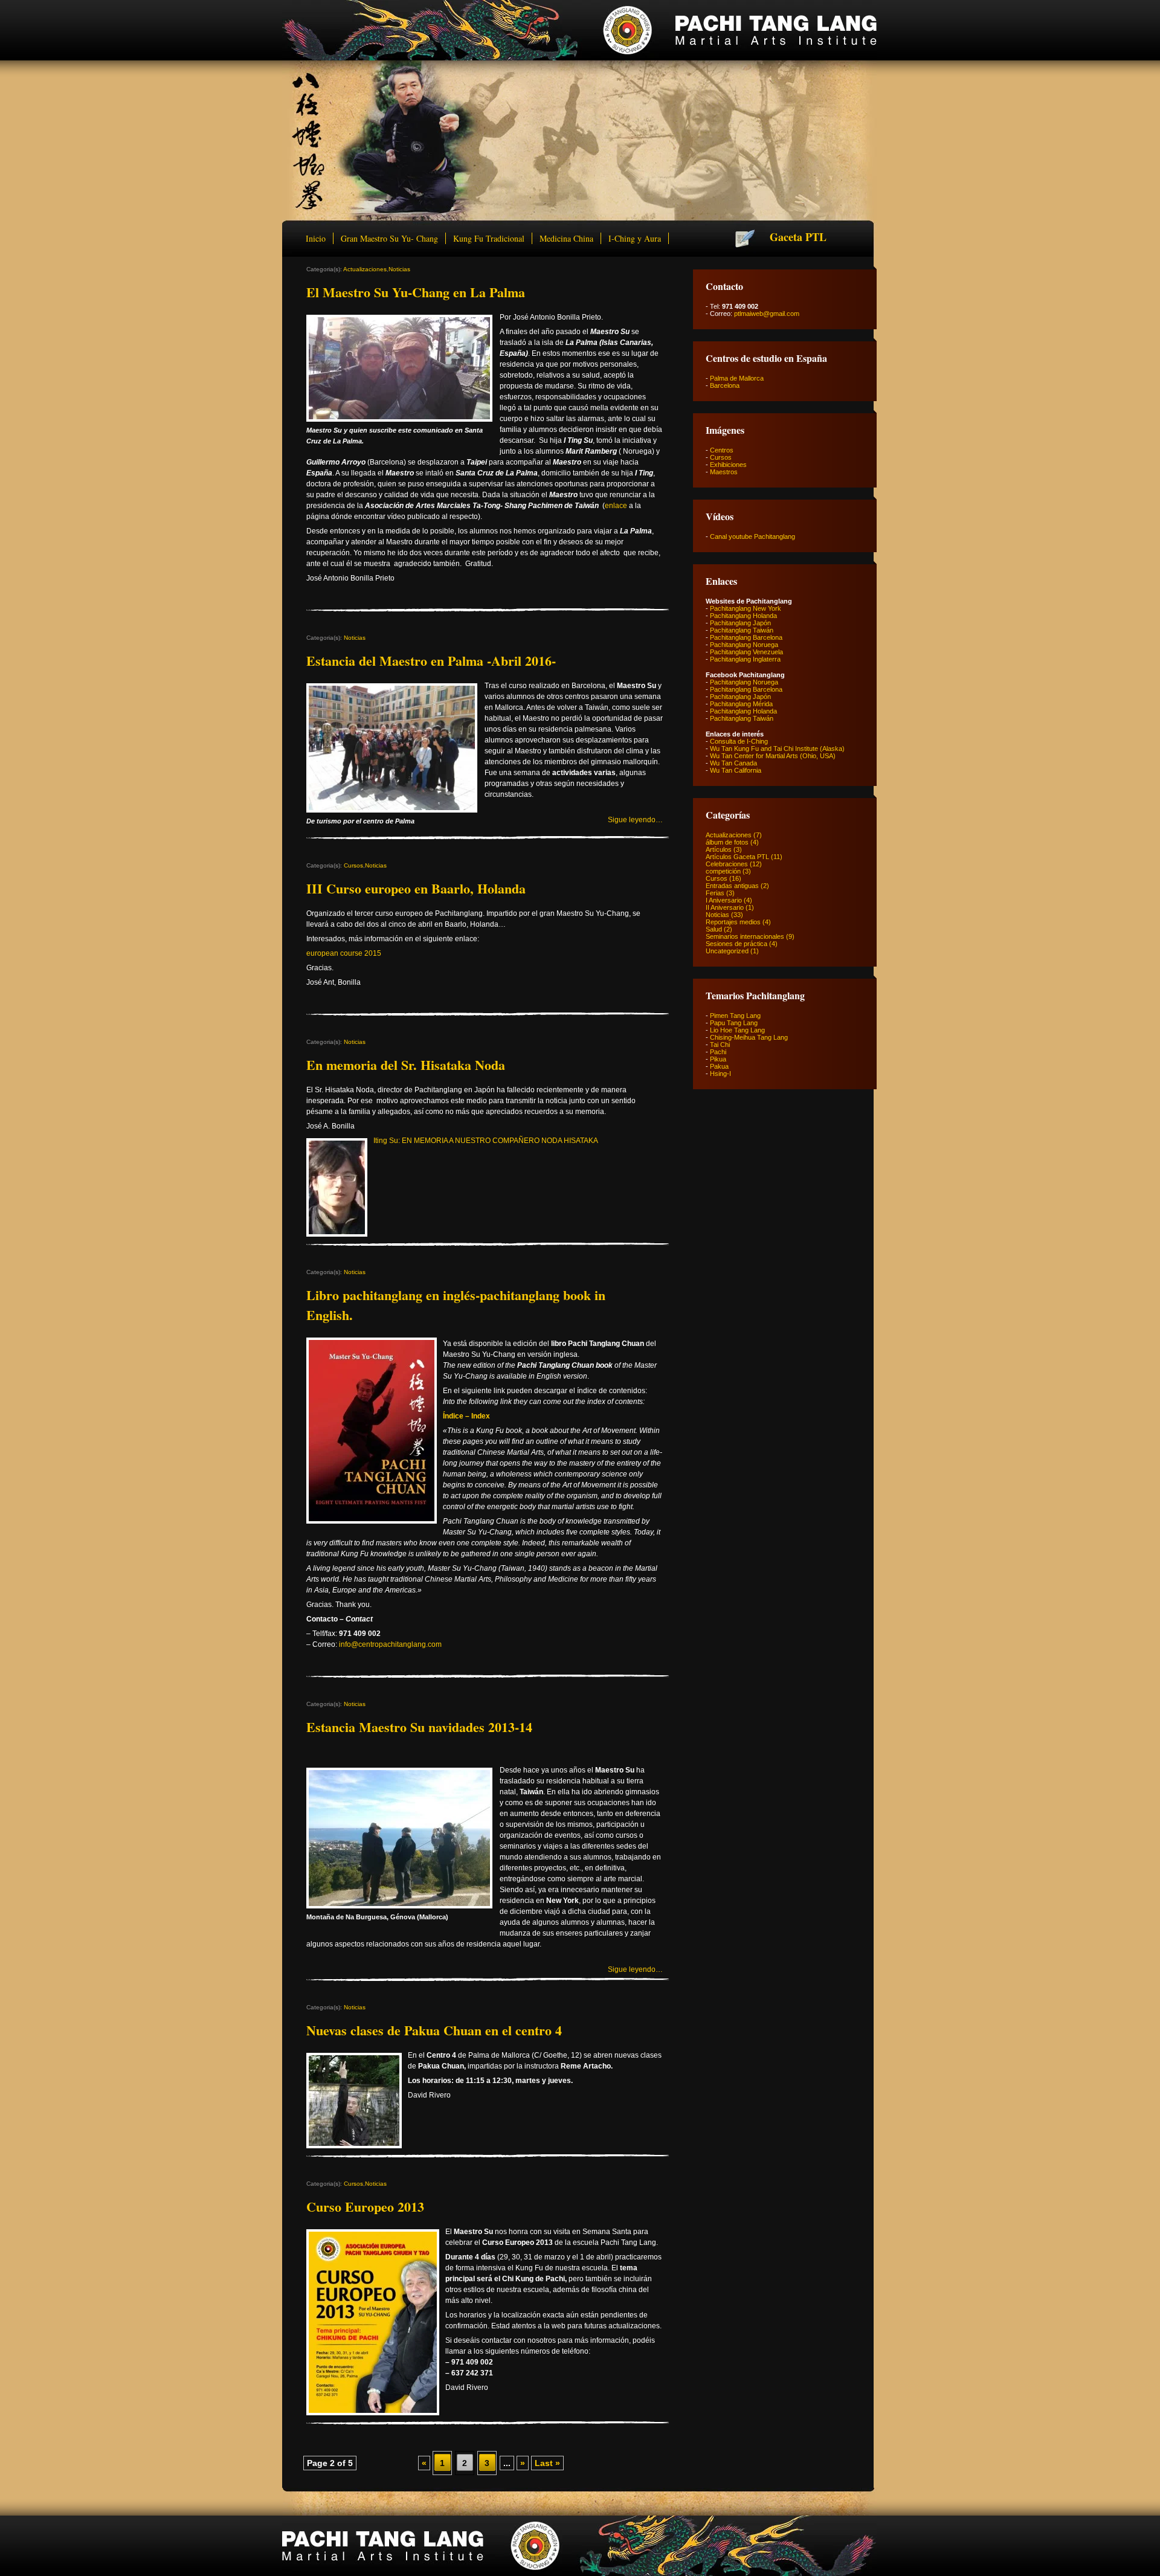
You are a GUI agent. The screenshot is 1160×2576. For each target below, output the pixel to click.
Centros (722, 450)
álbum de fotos (727, 842)
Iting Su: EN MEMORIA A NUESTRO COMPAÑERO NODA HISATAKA (486, 1141)
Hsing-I (720, 1074)
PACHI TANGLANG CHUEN (579, 30)
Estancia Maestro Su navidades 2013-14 (419, 1727)
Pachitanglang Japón (740, 623)
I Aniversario (724, 900)
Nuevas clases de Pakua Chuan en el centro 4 (434, 2030)
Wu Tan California (736, 770)
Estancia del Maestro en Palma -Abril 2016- (431, 661)
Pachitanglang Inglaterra (745, 659)
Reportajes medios (733, 922)
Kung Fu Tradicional (489, 238)
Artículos (719, 849)
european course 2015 (344, 953)
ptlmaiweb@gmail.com (767, 314)
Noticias (399, 269)
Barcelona (725, 385)
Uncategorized (727, 951)
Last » (547, 2463)
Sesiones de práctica (736, 944)
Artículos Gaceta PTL (737, 857)
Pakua (719, 1066)
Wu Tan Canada (733, 763)
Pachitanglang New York (746, 608)
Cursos (353, 865)
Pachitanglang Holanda (743, 616)
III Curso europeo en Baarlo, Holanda (416, 888)
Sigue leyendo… (635, 820)
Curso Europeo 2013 (365, 2207)
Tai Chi (720, 1045)
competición (723, 871)
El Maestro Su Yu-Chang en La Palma (416, 292)
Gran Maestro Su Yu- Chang (389, 238)
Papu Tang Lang (734, 1023)
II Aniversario (725, 907)
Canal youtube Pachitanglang (752, 536)
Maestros (724, 472)
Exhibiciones (728, 465)
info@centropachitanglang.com (390, 1644)
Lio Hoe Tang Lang (737, 1030)
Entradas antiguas (732, 886)
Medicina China (566, 238)
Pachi (718, 1052)
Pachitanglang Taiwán (742, 630)
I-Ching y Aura (635, 238)
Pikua (718, 1059)
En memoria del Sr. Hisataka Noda (406, 1065)
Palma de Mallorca (737, 378)
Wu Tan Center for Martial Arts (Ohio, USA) (773, 756)
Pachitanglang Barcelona (746, 637)
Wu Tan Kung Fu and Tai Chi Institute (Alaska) (777, 749)
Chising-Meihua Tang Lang (749, 1037)
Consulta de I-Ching (739, 741)
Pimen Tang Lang (735, 1016)
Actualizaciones (365, 269)
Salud (714, 929)
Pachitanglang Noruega (744, 645)
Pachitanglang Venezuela (746, 652)
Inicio (316, 238)
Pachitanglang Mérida (741, 704)
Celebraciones (727, 864)
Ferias (715, 893)
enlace (616, 506)
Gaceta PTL (798, 237)
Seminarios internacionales (745, 936)
